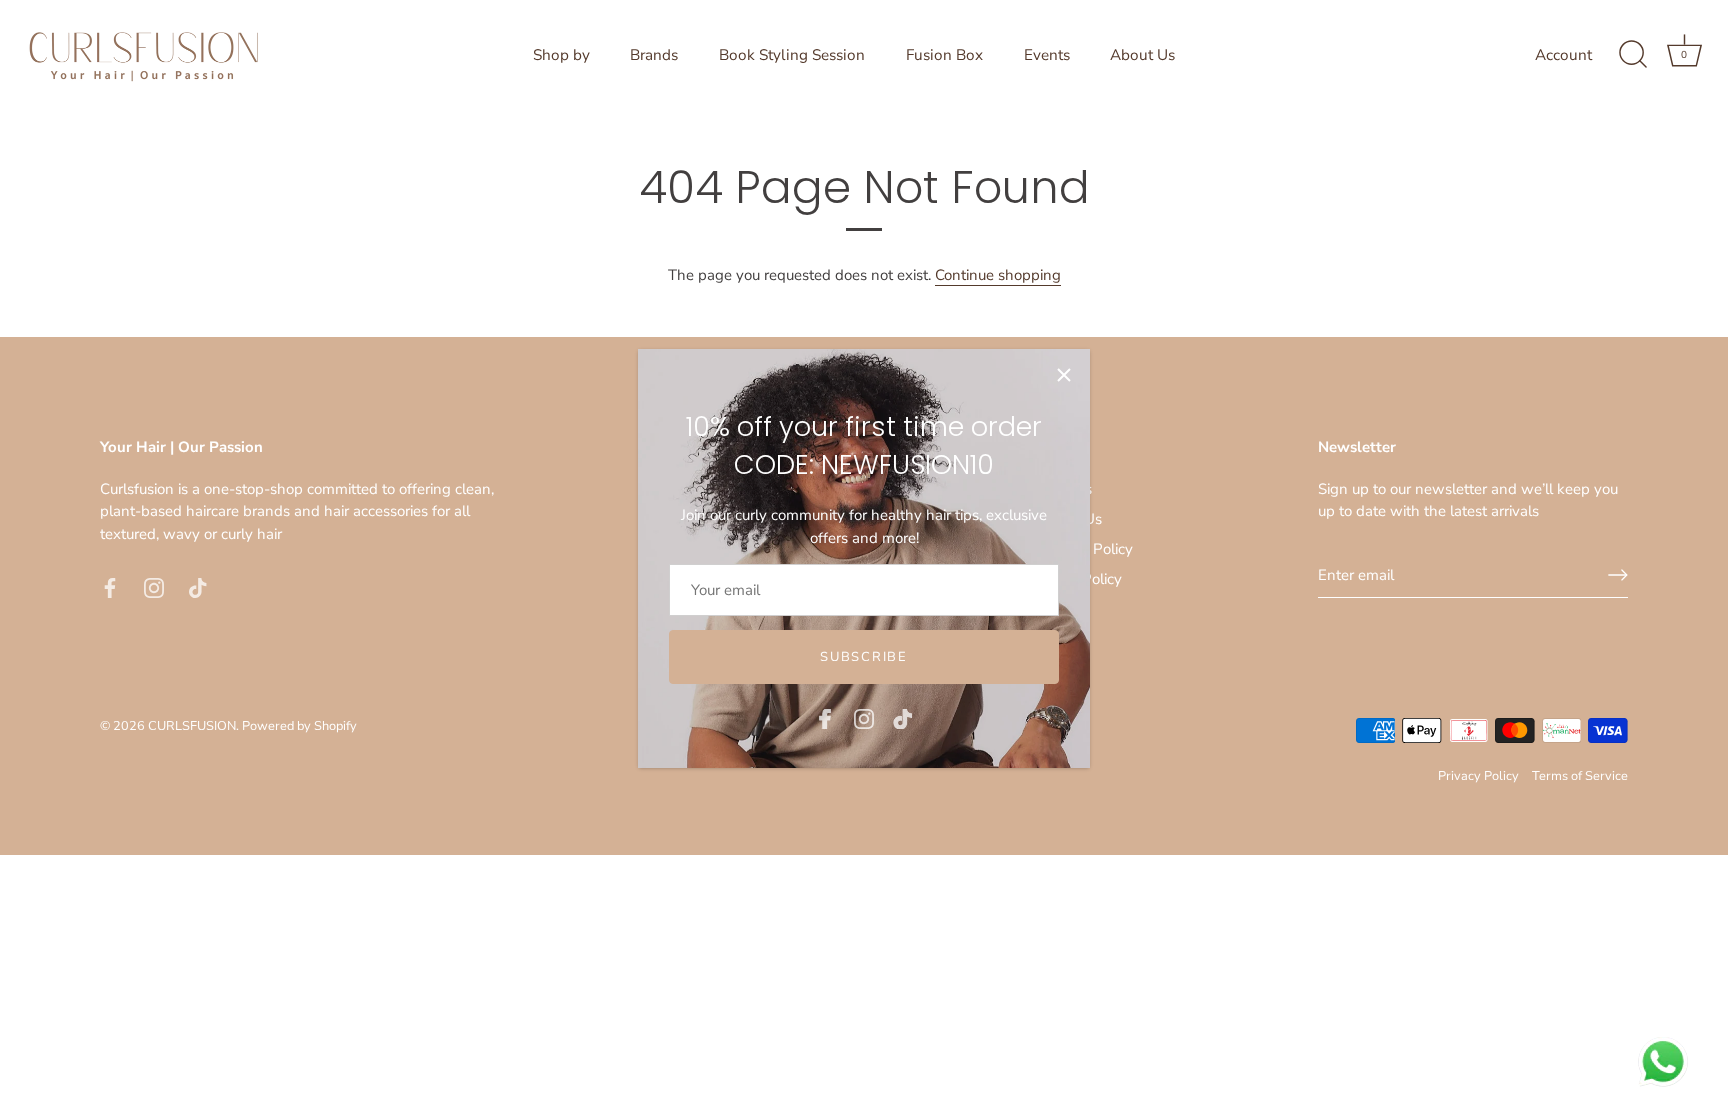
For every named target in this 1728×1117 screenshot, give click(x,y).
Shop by (561, 55)
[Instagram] (864, 718)
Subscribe (863, 657)
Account (1563, 55)
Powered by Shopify (299, 726)
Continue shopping (998, 275)
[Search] (1633, 55)
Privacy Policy (1478, 776)
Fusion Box (944, 55)
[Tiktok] (903, 718)
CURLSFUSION (192, 726)
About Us (1142, 55)
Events (1047, 55)
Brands (654, 55)
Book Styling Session (792, 55)
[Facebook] (825, 718)
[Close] (1064, 375)
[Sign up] (1618, 575)
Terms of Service (1580, 776)
